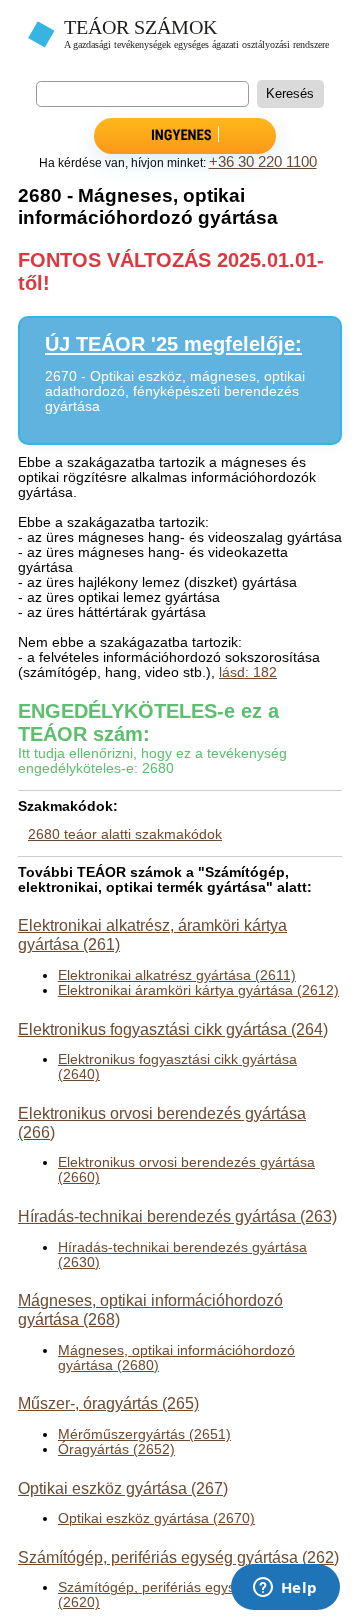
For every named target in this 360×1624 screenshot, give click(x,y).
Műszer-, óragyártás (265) (108, 1403)
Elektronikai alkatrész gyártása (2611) (177, 975)
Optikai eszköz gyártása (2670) (156, 1518)
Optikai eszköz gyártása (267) (123, 1488)
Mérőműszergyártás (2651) (144, 1434)
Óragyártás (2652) (116, 1449)
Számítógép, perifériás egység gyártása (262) (178, 1557)
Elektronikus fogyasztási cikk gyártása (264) (173, 1029)
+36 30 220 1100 (263, 162)
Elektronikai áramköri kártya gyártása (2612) (198, 990)
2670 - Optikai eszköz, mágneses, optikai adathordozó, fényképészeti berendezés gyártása (175, 391)
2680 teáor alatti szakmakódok (125, 834)
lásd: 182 (248, 672)
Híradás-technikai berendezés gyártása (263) (177, 1216)
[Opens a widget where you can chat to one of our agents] (285, 1589)
